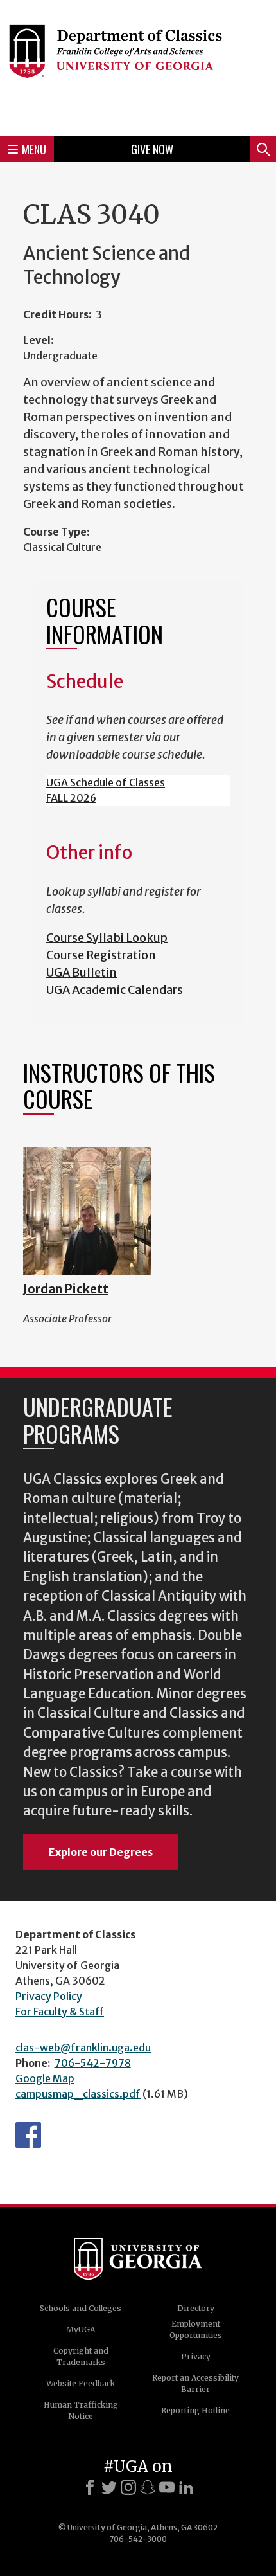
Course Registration (101, 955)
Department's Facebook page (28, 2135)
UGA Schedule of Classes (106, 782)
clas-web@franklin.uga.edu (83, 2048)
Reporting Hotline (195, 2410)
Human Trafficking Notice (81, 2410)
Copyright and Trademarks (81, 2356)
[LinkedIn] (186, 2487)
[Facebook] (90, 2487)
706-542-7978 (93, 2063)
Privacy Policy (49, 1996)
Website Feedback (81, 2383)
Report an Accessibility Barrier (195, 2383)
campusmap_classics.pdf (78, 2094)
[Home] (138, 66)
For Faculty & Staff (60, 2012)
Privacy (196, 2356)
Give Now (152, 149)
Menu (34, 149)
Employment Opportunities (196, 2329)
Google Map (45, 2078)
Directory (196, 2308)
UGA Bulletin (82, 972)
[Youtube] (167, 2487)
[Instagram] (128, 2487)
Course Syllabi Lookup (107, 938)
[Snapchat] (148, 2487)
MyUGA (81, 2329)
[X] (109, 2487)
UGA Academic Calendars (115, 990)
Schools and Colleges (81, 2308)
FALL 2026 (71, 798)
